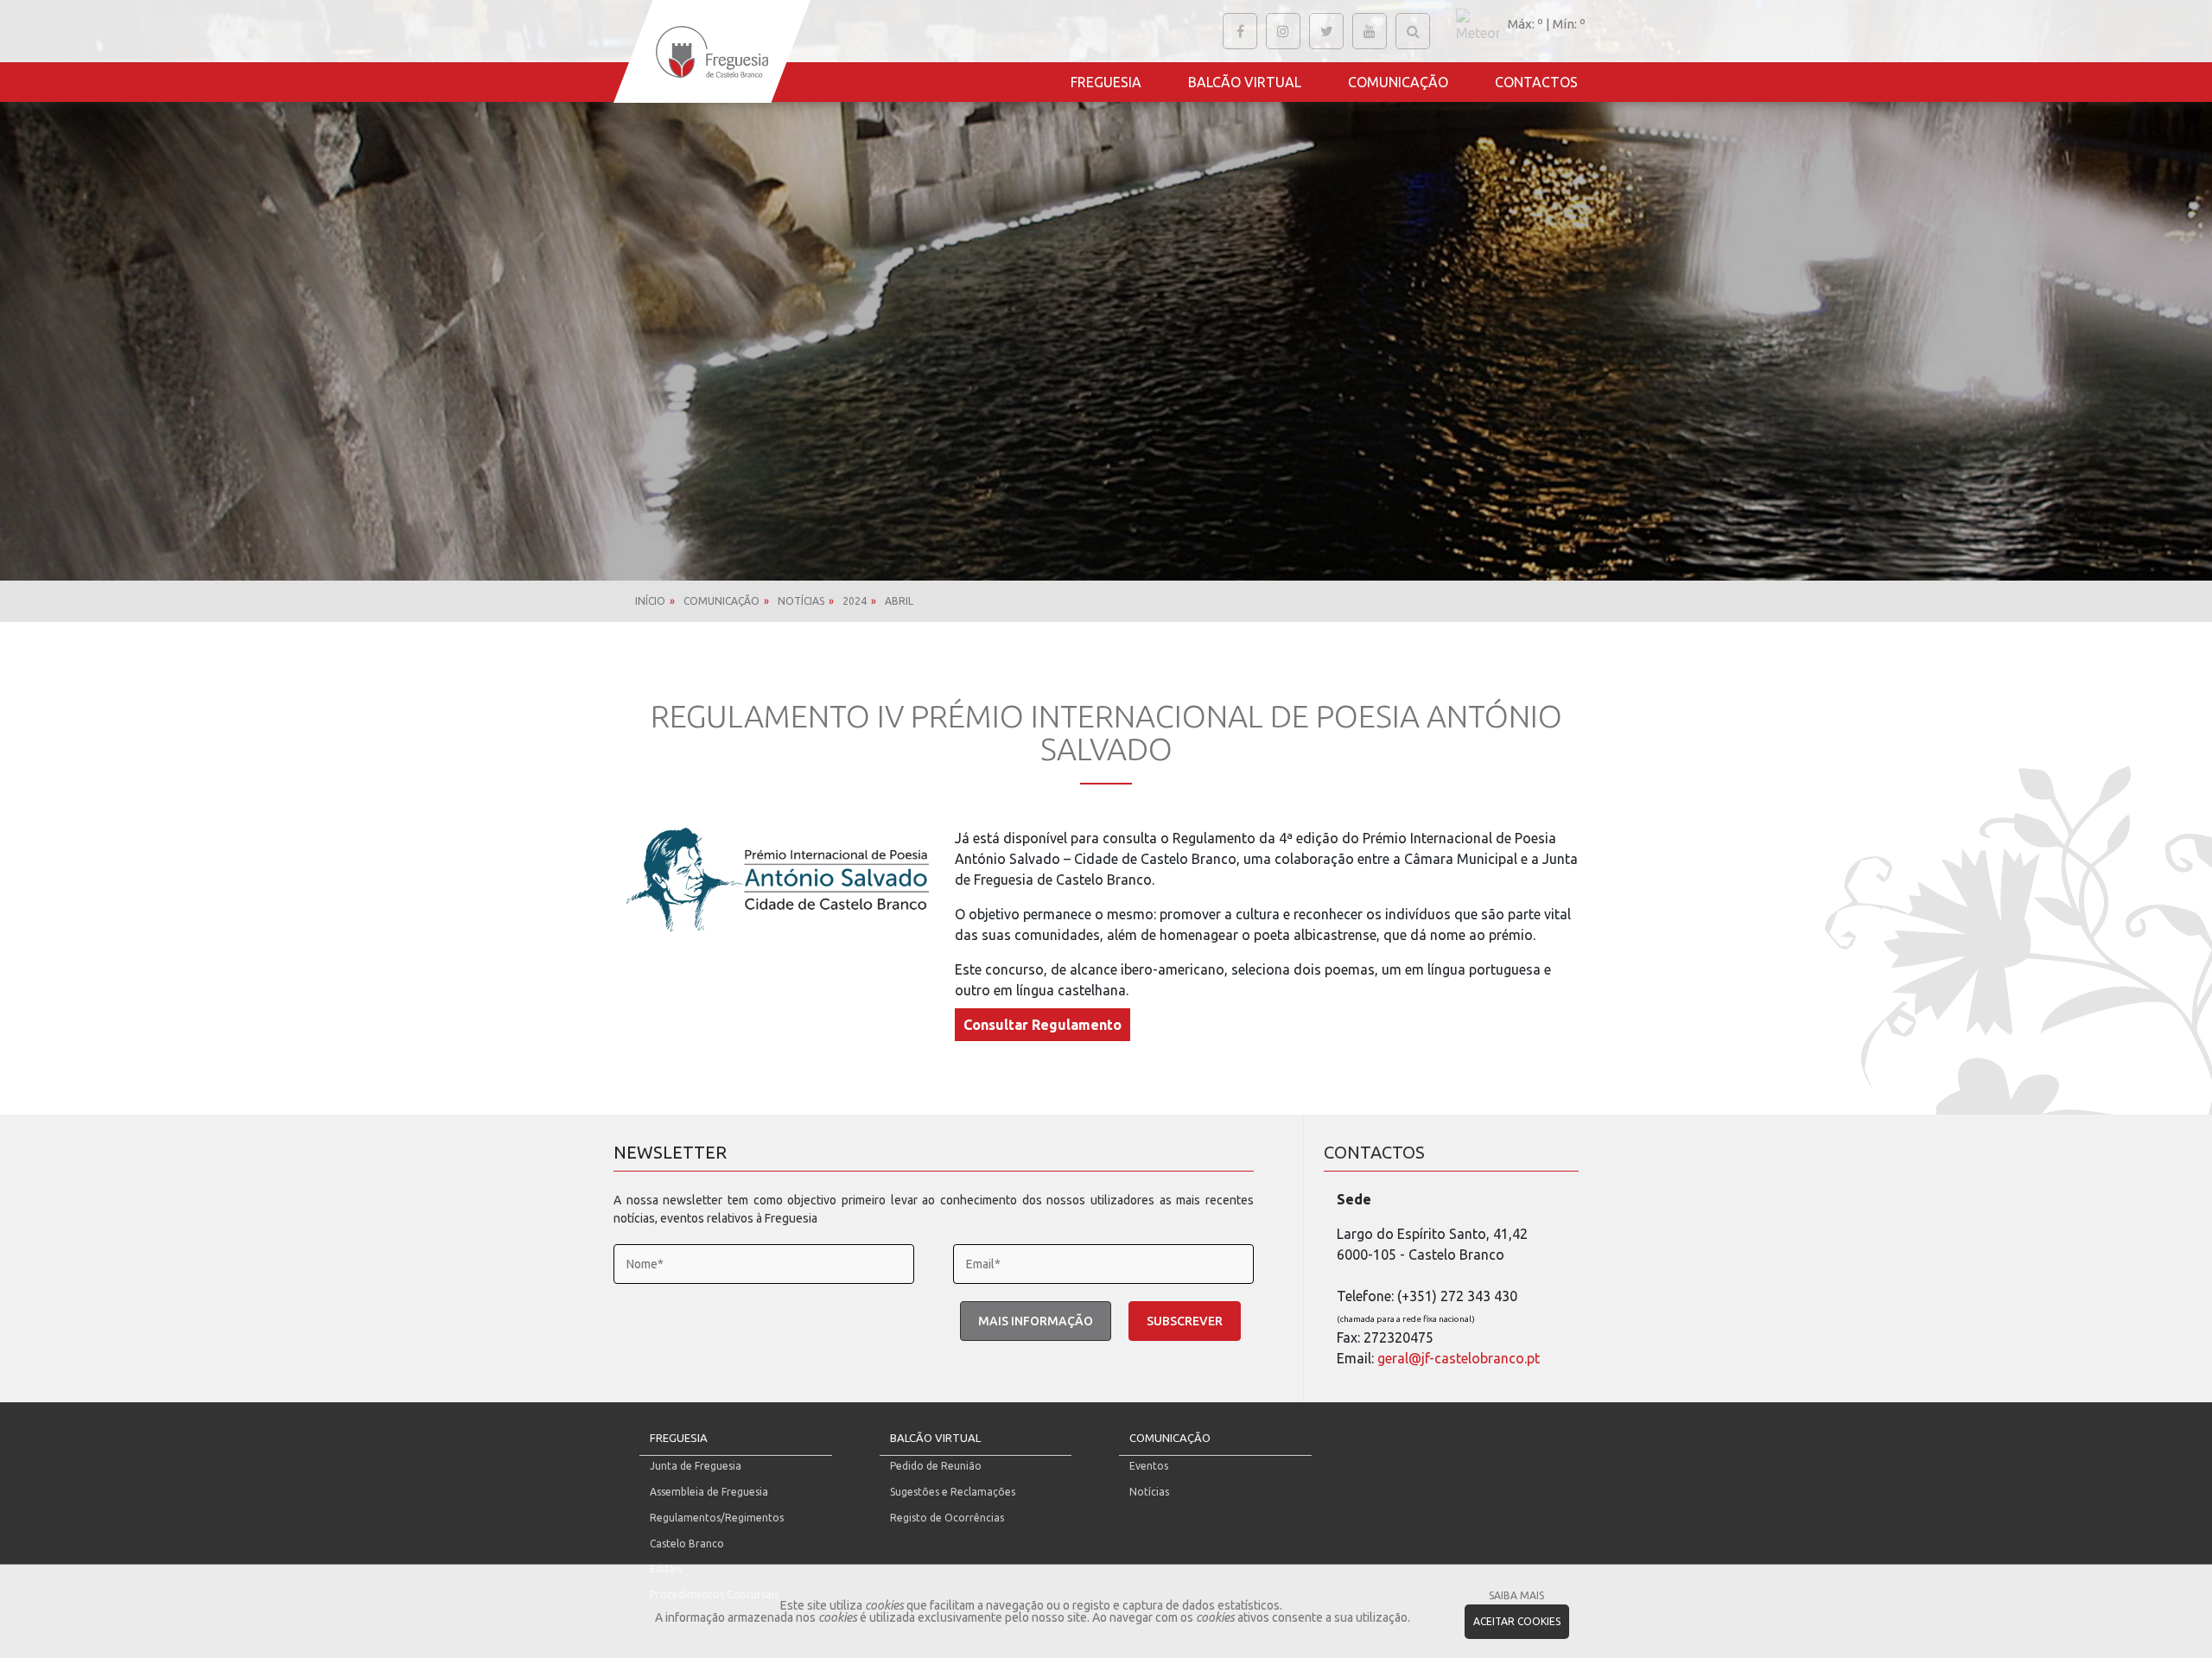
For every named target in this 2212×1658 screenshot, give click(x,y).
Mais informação (1036, 1321)
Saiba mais (1516, 1595)
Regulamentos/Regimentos (717, 1518)
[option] (1106, 290)
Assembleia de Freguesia (709, 1492)
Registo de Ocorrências (947, 1518)
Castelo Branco (687, 1544)
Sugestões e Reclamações (953, 1492)
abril (899, 601)
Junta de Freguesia (696, 1466)
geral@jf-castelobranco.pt (1459, 1358)
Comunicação (1398, 82)
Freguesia (1106, 82)
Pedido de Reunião (936, 1466)
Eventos (1149, 1466)
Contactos (1536, 82)
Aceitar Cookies (1517, 1621)
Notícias (801, 601)
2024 (855, 601)
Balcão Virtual (1245, 82)
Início (650, 601)
